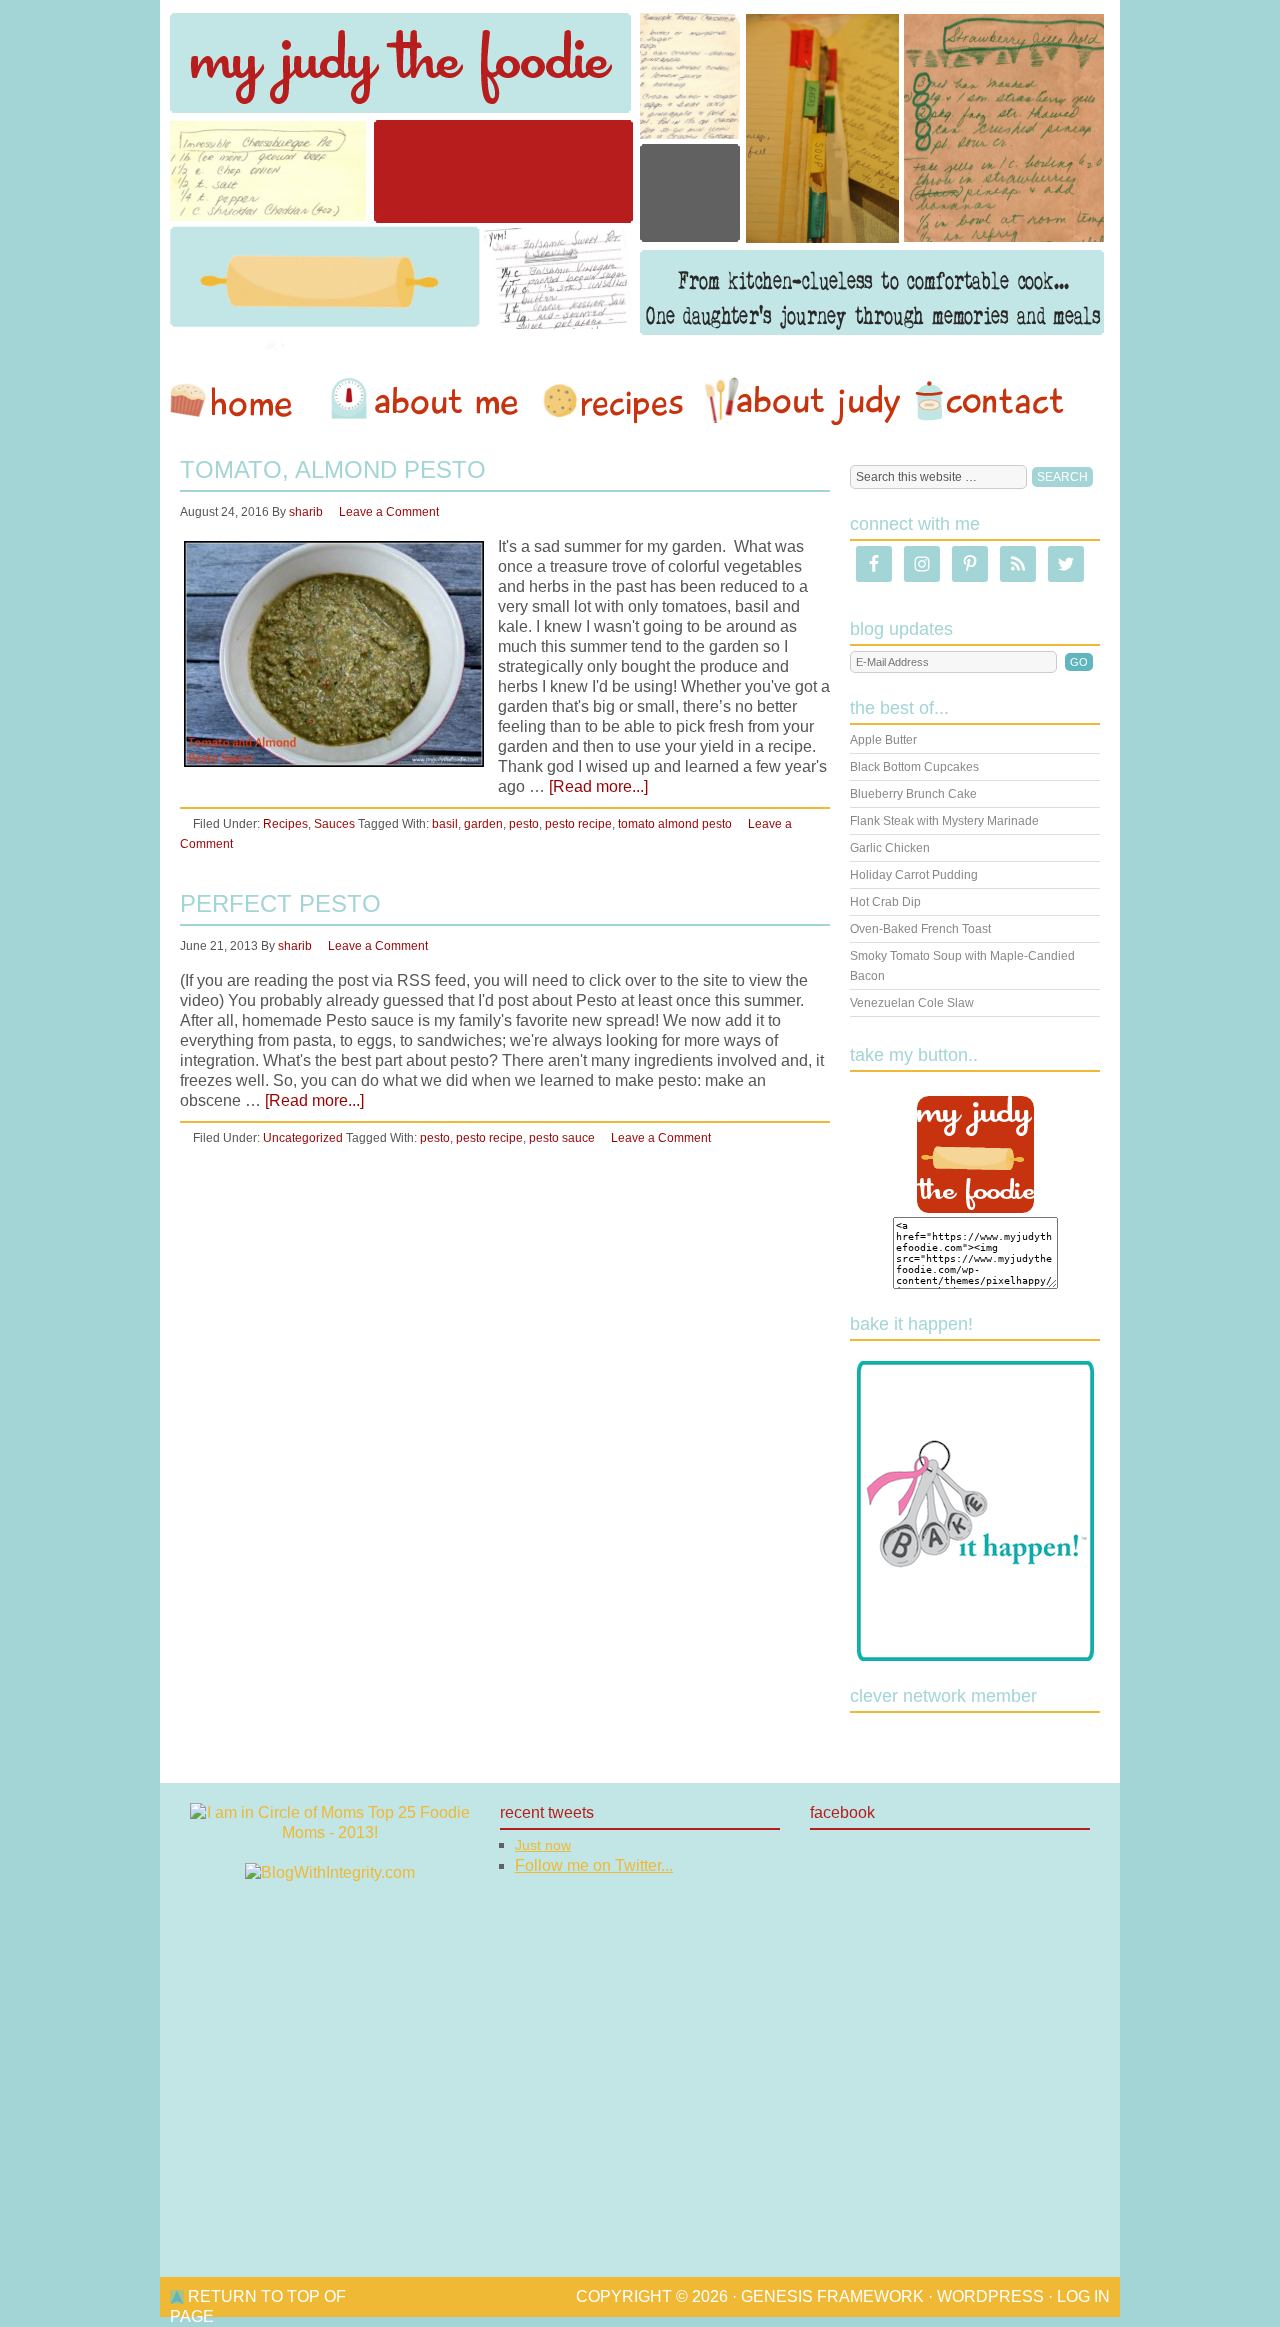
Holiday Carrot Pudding (914, 875)
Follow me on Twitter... (594, 1865)
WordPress (990, 2296)
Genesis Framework (832, 2296)
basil (445, 824)
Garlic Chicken (890, 848)
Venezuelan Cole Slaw (912, 1003)
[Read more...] (598, 786)
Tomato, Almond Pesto (333, 469)
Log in (1083, 2296)
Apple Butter (883, 740)
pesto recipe (578, 824)
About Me (428, 401)
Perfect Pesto (280, 903)
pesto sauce (562, 1138)
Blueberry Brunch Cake (913, 794)
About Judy (802, 401)
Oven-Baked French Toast (920, 929)
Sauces (334, 824)
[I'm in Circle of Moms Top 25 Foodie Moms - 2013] (330, 1832)
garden (483, 824)
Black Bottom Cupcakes (914, 767)
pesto (524, 824)
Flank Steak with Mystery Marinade (944, 821)
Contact (989, 401)
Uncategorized (303, 1138)
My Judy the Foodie (640, 175)
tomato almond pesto (675, 824)
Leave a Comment (389, 512)
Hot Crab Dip (885, 902)
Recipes (615, 401)
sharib (306, 512)
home (241, 401)
